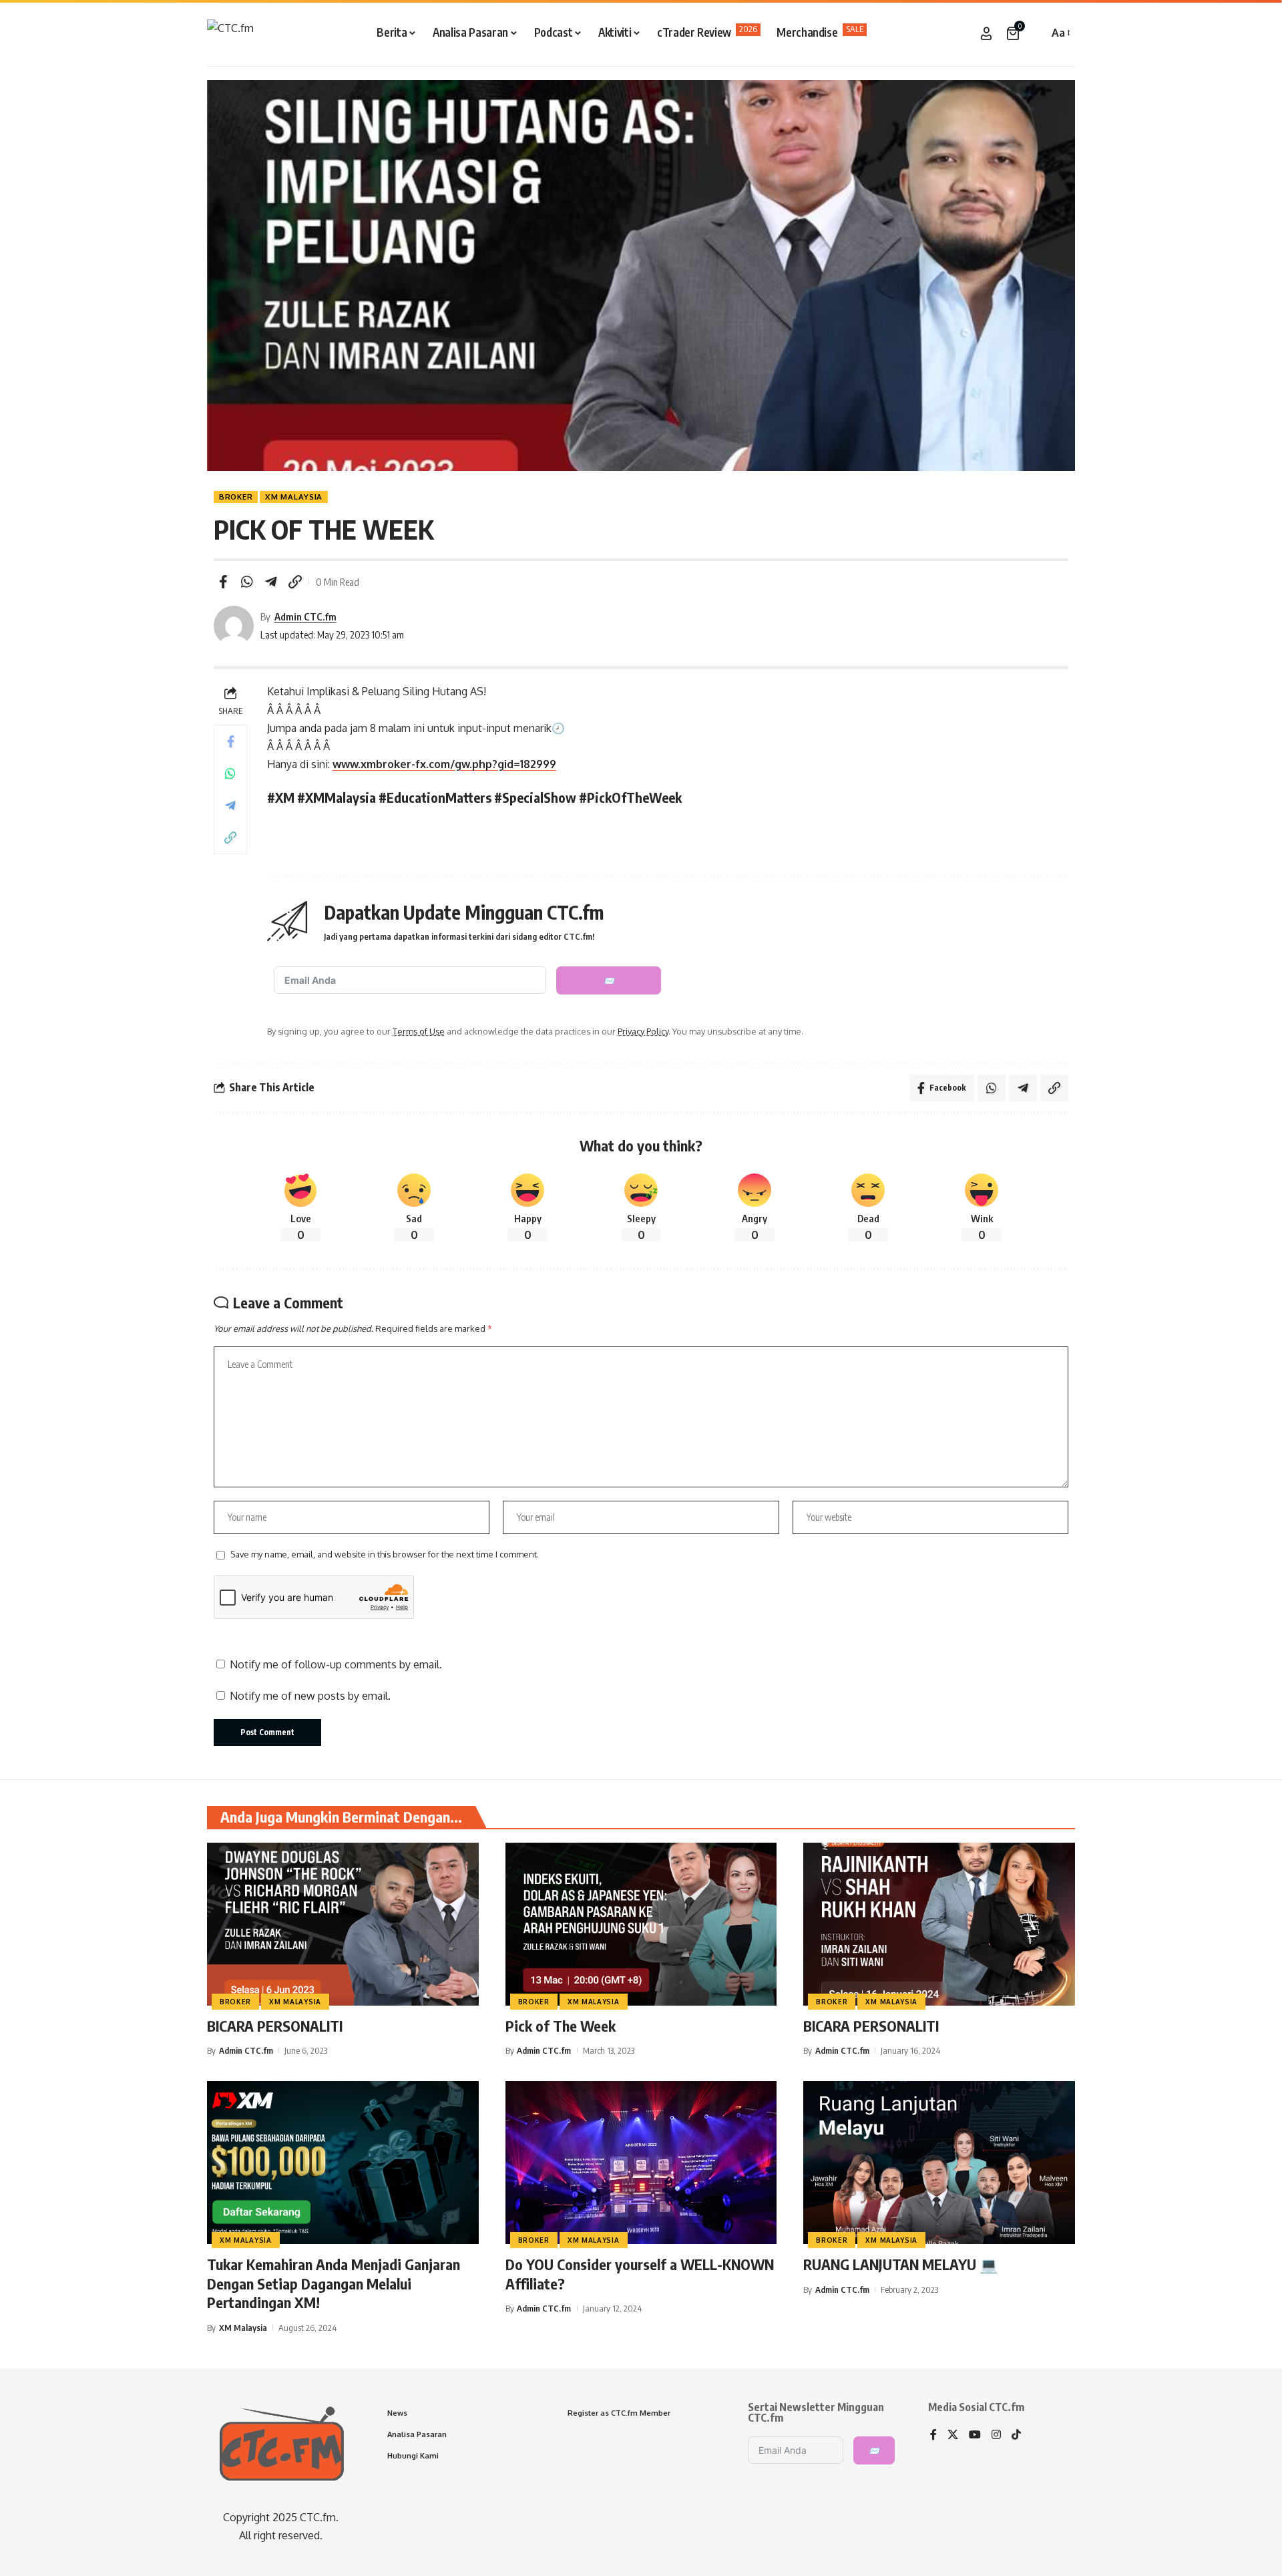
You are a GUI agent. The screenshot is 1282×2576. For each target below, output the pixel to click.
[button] (1035, 33)
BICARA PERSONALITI (275, 2026)
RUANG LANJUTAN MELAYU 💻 (900, 2264)
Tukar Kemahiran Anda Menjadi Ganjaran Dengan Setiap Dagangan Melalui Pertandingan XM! (334, 2283)
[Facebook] (933, 2435)
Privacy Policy (643, 1031)
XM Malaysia (294, 497)
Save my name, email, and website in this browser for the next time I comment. (385, 1554)
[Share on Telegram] (271, 582)
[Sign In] (986, 33)
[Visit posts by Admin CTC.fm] (234, 626)
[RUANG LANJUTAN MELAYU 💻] (939, 2163)
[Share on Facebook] (223, 582)
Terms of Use (419, 1031)
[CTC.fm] (230, 33)
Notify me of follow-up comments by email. (336, 1664)
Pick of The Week (561, 2026)
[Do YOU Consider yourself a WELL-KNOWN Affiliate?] (641, 2163)
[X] (953, 2435)
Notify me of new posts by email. (310, 1696)
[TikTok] (1016, 2435)
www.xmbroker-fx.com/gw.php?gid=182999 (444, 764)
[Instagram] (996, 2435)
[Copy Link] (295, 582)
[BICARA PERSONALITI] (343, 1924)
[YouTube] (975, 2435)
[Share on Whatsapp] (247, 582)
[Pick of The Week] (641, 1924)
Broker (236, 497)
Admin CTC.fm (305, 616)
